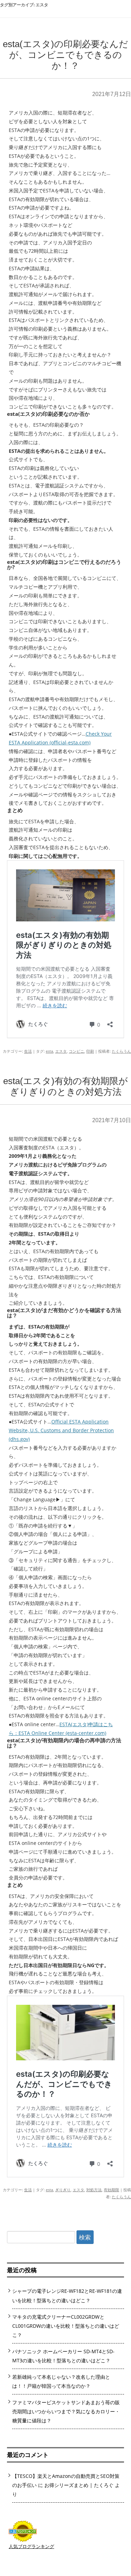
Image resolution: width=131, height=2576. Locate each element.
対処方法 (94, 2190)
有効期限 (111, 2190)
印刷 (90, 1051)
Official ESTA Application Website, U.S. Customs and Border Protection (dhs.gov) (61, 1430)
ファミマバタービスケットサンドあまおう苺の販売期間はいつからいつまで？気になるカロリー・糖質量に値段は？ (66, 2411)
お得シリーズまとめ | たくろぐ (79, 2485)
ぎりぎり (63, 2190)
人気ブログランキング (31, 2546)
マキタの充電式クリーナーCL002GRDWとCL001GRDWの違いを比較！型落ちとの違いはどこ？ (66, 2326)
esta (49, 1051)
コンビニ (77, 1051)
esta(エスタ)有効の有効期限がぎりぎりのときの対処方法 (65, 1086)
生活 (28, 1051)
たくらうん (121, 1051)
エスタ (61, 1051)
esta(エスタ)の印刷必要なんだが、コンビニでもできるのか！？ (65, 55)
